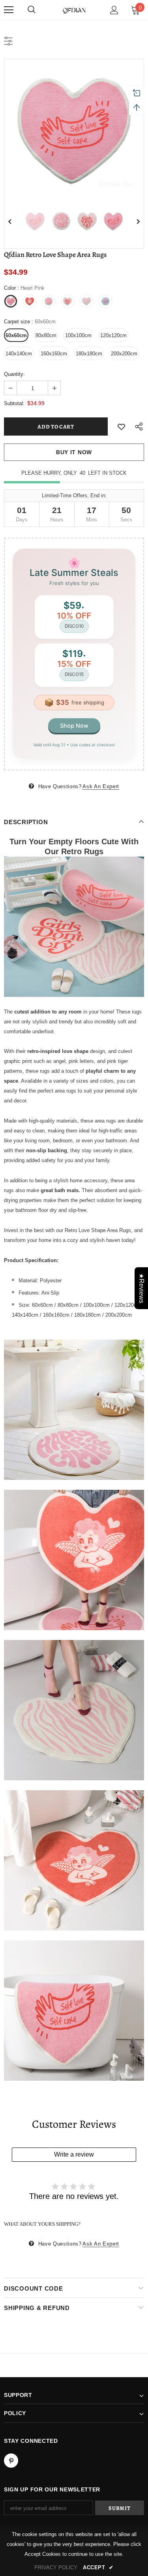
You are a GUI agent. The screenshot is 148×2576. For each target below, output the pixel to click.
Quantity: (14, 374)
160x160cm (54, 354)
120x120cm (113, 335)
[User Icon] (114, 10)
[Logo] (74, 9)
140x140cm (19, 354)
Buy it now (74, 452)
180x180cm (89, 354)
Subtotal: (14, 403)
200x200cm (124, 354)
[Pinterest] (11, 2461)
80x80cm (46, 335)
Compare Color (116, 183)
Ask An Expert (101, 786)
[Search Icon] (32, 10)
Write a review (74, 2154)
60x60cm (16, 335)
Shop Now (74, 726)
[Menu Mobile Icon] (9, 10)
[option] (74, 129)
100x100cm (78, 335)
